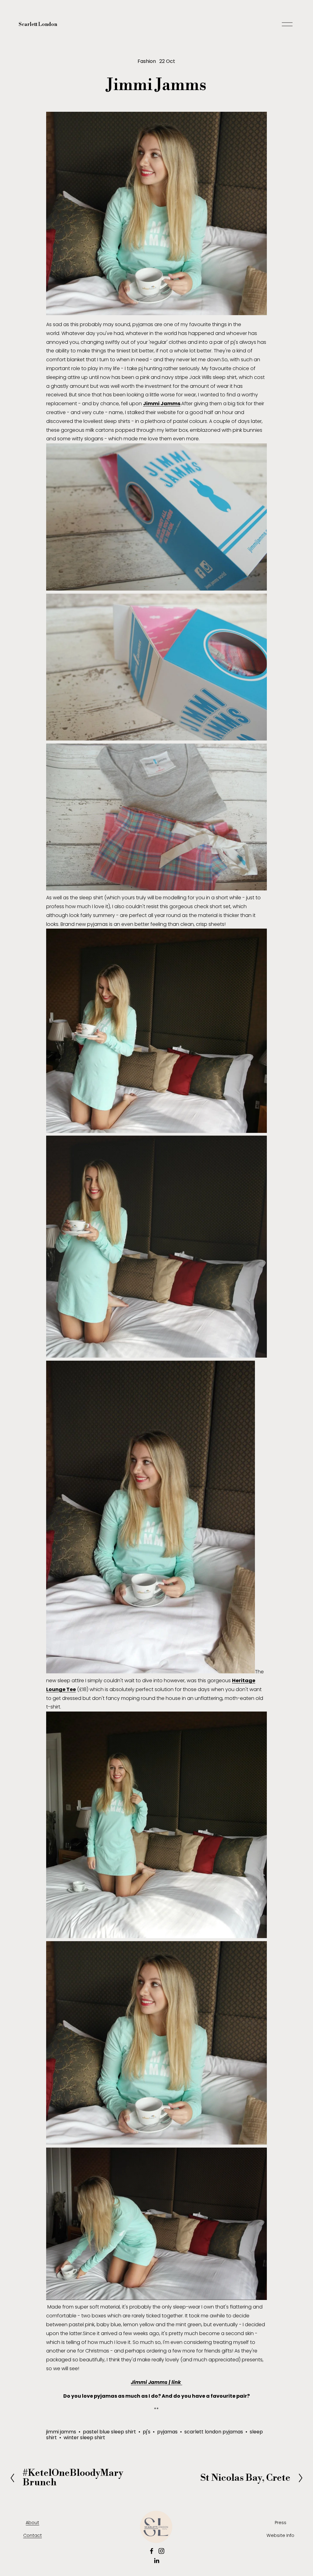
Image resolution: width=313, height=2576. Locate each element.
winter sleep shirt (84, 2438)
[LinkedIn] (156, 2561)
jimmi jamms (61, 2432)
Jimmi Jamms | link (156, 2382)
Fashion (147, 61)
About (32, 2523)
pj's (147, 2432)
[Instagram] (161, 2551)
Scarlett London (38, 24)
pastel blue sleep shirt (109, 2432)
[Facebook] (152, 2551)
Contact (33, 2535)
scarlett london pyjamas (214, 2432)
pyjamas (167, 2432)
